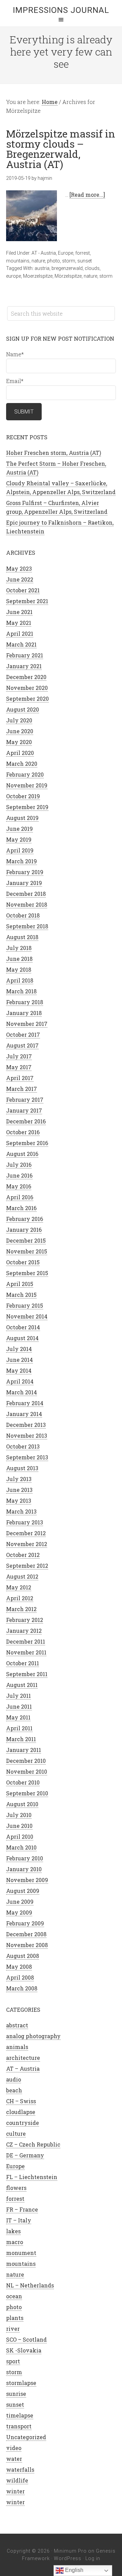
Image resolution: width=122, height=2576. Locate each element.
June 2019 (19, 829)
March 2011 (21, 1739)
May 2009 (19, 1912)
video (14, 2448)
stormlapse (21, 2383)
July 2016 (19, 1165)
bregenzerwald (67, 268)
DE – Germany (25, 2155)
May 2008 (19, 1967)
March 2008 (22, 1988)
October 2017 (23, 1034)
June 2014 (19, 1360)
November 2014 (27, 1316)
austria (42, 268)
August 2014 (22, 1338)
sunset (85, 261)
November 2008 (27, 1945)
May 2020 (19, 742)
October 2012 (23, 1555)
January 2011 (24, 1750)
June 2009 (20, 1902)
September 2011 (27, 1674)
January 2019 (24, 883)
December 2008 (26, 1934)
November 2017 (27, 1024)
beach (14, 2090)
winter (15, 2491)
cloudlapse (21, 2112)
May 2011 (18, 1717)
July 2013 (19, 1479)
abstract (17, 2025)
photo (54, 261)
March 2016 (21, 1208)
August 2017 (22, 1045)
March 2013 (21, 1511)
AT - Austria (44, 253)
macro (15, 2242)
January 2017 (24, 1110)
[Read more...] (87, 195)
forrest (83, 253)
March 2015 (21, 1295)
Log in (93, 2558)
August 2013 (22, 1468)
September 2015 (27, 1273)
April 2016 (20, 1197)
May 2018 (19, 969)
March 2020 (22, 764)
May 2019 (19, 839)
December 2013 (26, 1425)
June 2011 (19, 1706)
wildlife (17, 2480)
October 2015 (23, 1262)
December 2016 (26, 1121)
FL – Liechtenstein (32, 2177)
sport (13, 2361)
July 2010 (19, 1815)
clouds (92, 268)
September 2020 (27, 699)
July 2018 (19, 948)
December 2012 (26, 1533)
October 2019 (23, 796)
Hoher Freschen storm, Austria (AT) (54, 453)
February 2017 (25, 1100)
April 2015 (20, 1284)
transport (19, 2426)
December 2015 (26, 1240)
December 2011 (26, 1641)
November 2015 (27, 1251)
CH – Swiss (21, 2101)
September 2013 (27, 1457)
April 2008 (20, 1977)
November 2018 (27, 904)
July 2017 (19, 1056)
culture (16, 2134)
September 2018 (27, 926)
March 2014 (22, 1392)
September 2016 (27, 1143)
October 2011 (23, 1663)
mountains (18, 261)
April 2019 (20, 850)
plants (15, 2318)
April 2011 (19, 1728)
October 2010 (23, 1782)
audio (14, 2079)
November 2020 (27, 688)
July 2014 (19, 1349)
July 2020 (19, 720)
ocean (14, 2296)
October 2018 (23, 915)
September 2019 (27, 807)
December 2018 (26, 894)
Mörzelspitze (68, 276)
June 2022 (20, 579)
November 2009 (27, 1880)
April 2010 (20, 1836)
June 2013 (19, 1490)
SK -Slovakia (24, 2350)
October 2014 (23, 1327)
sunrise (16, 2394)
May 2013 (19, 1501)
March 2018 (21, 991)
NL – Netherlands (30, 2285)
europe (14, 276)
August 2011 (22, 1685)
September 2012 (27, 1566)
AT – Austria (23, 2068)
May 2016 (19, 1186)
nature (38, 261)
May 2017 (19, 1067)
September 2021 (27, 601)
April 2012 (20, 1598)
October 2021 (23, 590)
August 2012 (22, 1576)
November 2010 (27, 1771)
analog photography (33, 2036)
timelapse (20, 2415)
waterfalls (20, 2469)
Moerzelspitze (38, 276)
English (74, 2570)
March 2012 (21, 1609)
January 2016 (24, 1230)
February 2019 (25, 872)
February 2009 (25, 1923)
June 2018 (19, 959)
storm (69, 261)
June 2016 (19, 1175)
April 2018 (20, 980)
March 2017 (22, 1089)
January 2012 (24, 1631)
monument (21, 2253)
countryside (23, 2123)
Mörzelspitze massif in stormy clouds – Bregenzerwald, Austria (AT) (61, 149)
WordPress (68, 2558)
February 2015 (25, 1305)
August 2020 (23, 709)
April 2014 (20, 1381)
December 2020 (26, 677)
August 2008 (23, 1956)
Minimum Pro (70, 2551)
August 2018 (22, 937)
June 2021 (19, 612)
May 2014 (19, 1370)
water (14, 2459)
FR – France (22, 2209)
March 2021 (21, 644)
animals (17, 2047)
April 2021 (20, 634)
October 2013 (23, 1446)
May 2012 (19, 1587)
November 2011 (26, 1652)
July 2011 (18, 1696)
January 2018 (24, 1013)
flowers (16, 2188)
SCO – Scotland (26, 2339)
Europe (66, 253)
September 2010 (27, 1793)
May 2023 (19, 568)
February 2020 (25, 774)
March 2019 (22, 861)
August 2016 (22, 1154)
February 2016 (25, 1219)
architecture (23, 2058)
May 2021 (19, 623)
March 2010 (21, 1847)
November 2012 (27, 1544)
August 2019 (22, 818)
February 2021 (25, 655)
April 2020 (20, 753)
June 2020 (20, 731)
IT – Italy (19, 2220)
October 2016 (23, 1132)
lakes (13, 2231)
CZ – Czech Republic (33, 2144)
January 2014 (24, 1414)
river (13, 2329)
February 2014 (25, 1403)
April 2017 (20, 1078)
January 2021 (24, 666)
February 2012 (25, 1620)
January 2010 (24, 1869)
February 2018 (25, 1002)
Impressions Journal (61, 10)
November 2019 (27, 785)
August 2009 (23, 1891)
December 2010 (26, 1761)
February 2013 (25, 1522)
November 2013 (27, 1435)
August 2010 (22, 1804)
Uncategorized (26, 2437)
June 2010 (19, 1826)
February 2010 (25, 1858)
